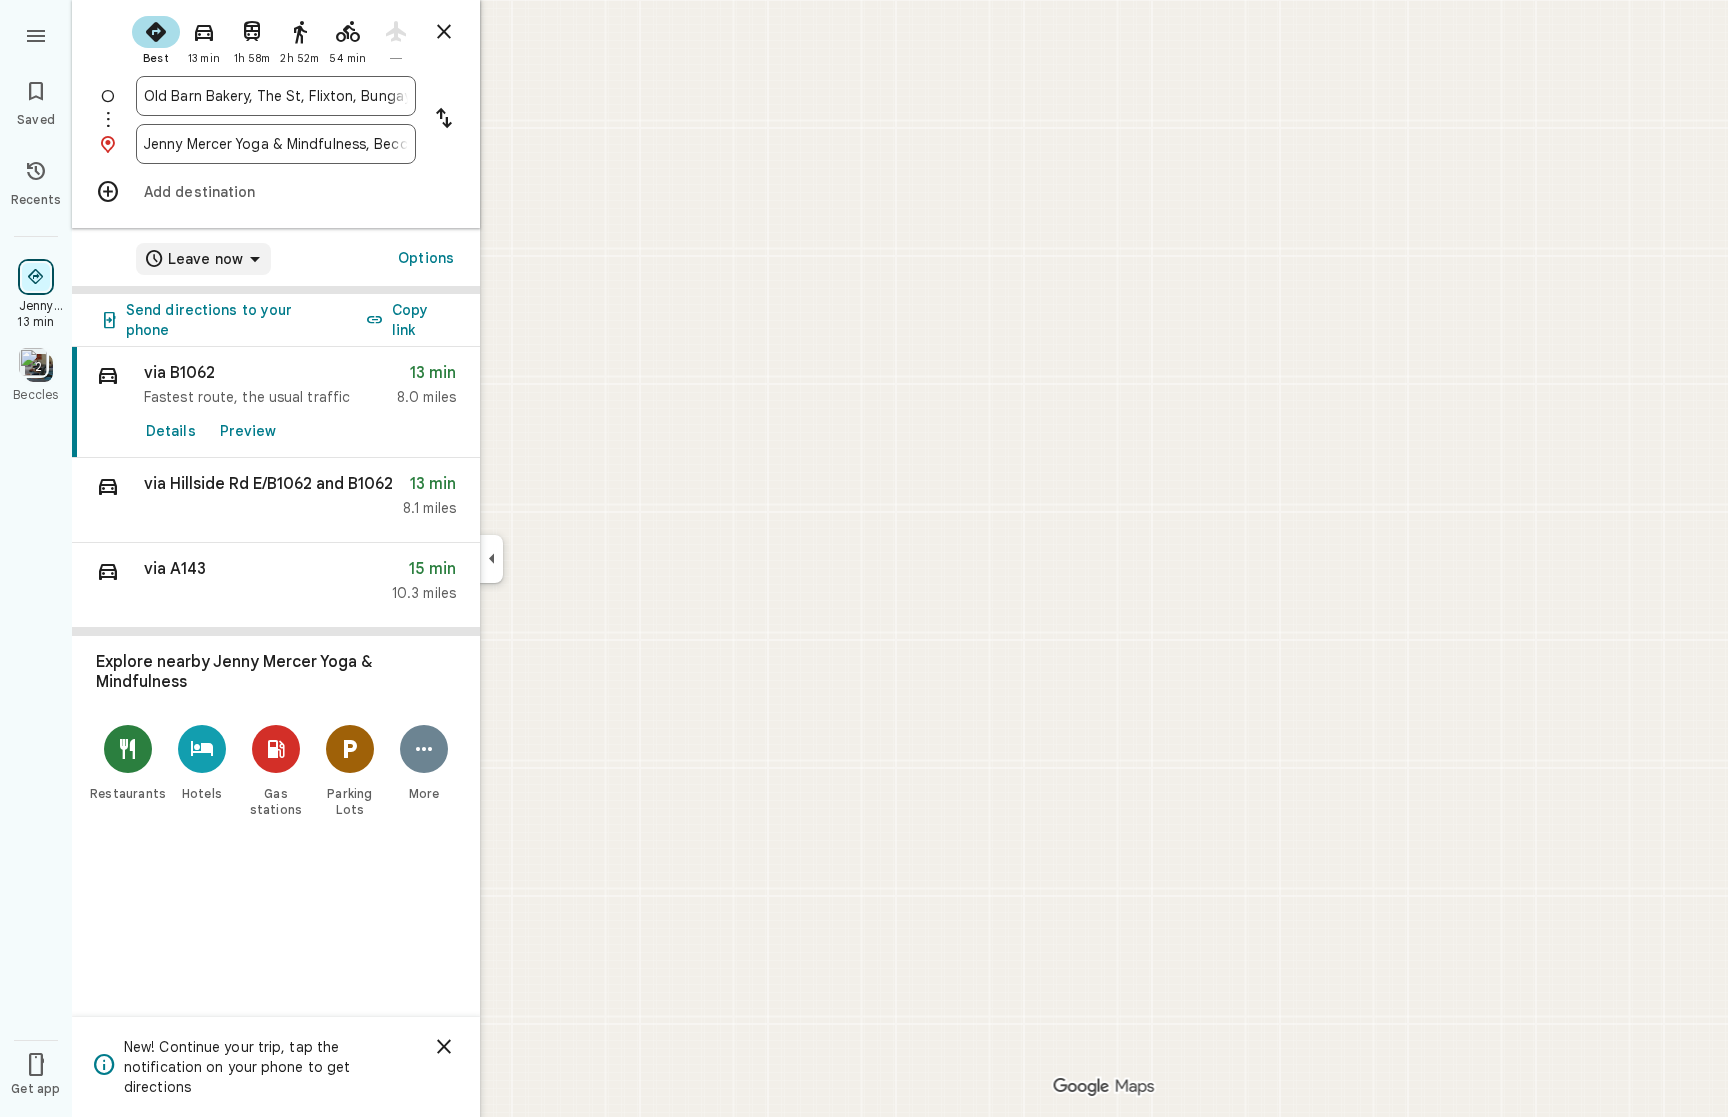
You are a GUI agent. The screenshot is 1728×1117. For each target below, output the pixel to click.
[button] (276, 500)
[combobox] (276, 96)
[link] (276, 402)
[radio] (156, 38)
